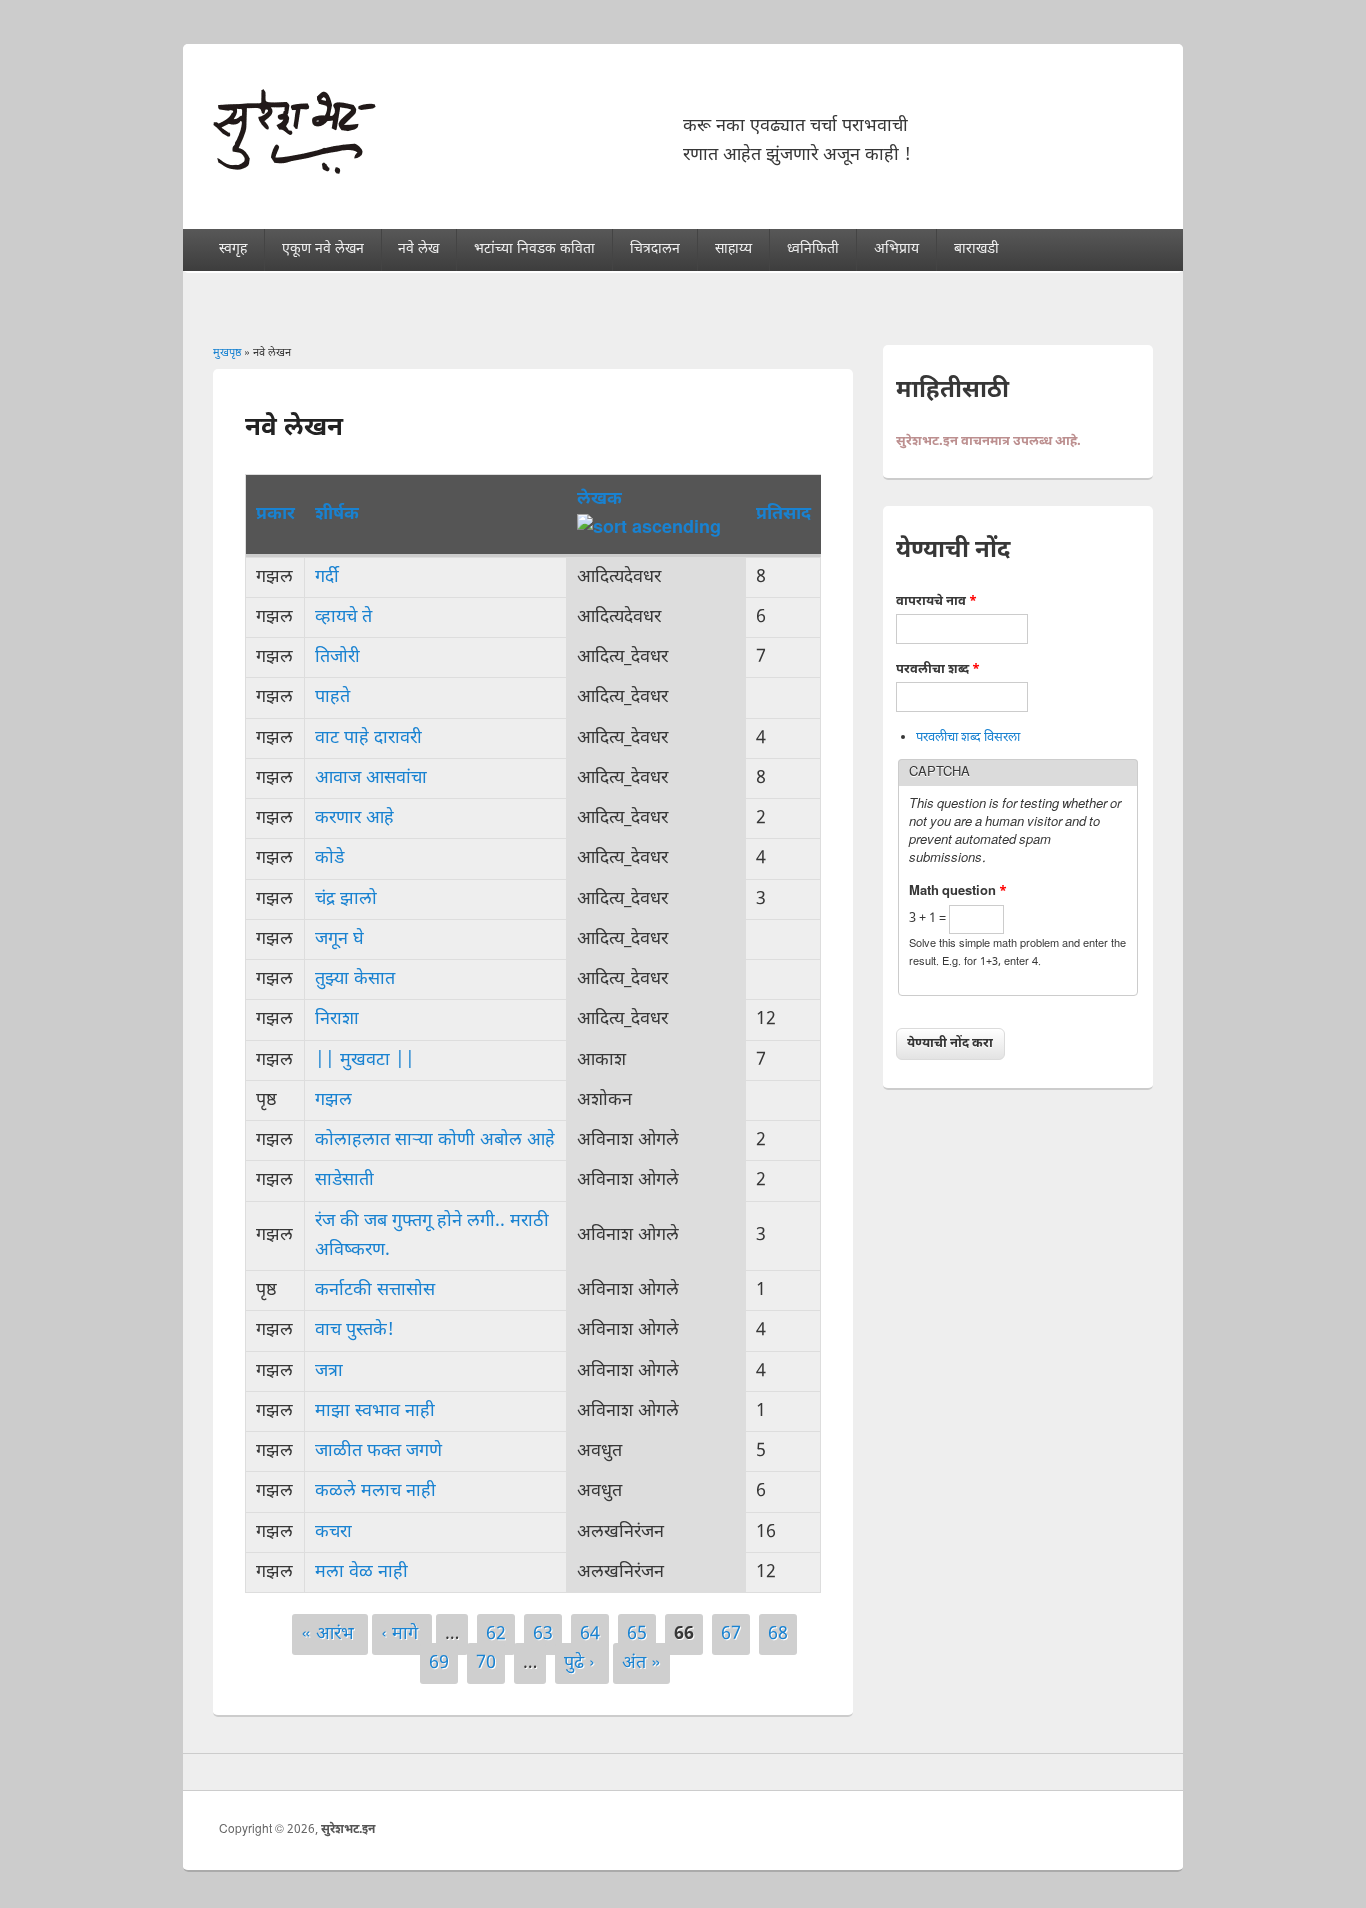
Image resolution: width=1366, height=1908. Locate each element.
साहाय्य (733, 249)
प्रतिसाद (783, 514)
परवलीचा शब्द (938, 669)
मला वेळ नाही (361, 1572)
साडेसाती (344, 1180)
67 (731, 1634)
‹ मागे (402, 1634)
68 (778, 1634)
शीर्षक (337, 514)
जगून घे (339, 939)
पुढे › (582, 1663)
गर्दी (327, 577)
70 (486, 1663)
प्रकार (275, 514)
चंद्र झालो (346, 899)
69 (439, 1663)
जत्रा (329, 1371)
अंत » (641, 1663)
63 (543, 1634)
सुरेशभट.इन (348, 1830)
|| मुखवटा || (365, 1060)
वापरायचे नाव (936, 601)
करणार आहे (354, 818)
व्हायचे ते (343, 617)
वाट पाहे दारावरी (368, 738)
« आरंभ (330, 1634)
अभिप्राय (896, 249)
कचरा (333, 1532)
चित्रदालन (655, 249)
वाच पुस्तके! (354, 1330)
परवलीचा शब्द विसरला (968, 737)
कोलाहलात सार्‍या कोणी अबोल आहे (435, 1140)
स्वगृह (233, 249)
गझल (333, 1100)
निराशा (337, 1019)
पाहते (332, 697)
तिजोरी (337, 657)
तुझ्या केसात (355, 979)
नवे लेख (418, 249)
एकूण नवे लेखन (323, 249)
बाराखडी (976, 249)
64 (590, 1634)
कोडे (329, 858)
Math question (958, 891)
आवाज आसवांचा (371, 778)
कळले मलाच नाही (375, 1491)
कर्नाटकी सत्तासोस (375, 1290)
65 (637, 1634)
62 (496, 1634)
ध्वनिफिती (813, 249)
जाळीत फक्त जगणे (378, 1451)
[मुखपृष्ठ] (294, 169)
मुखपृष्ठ (227, 353)
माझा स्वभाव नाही (375, 1411)
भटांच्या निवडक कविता (534, 249)
